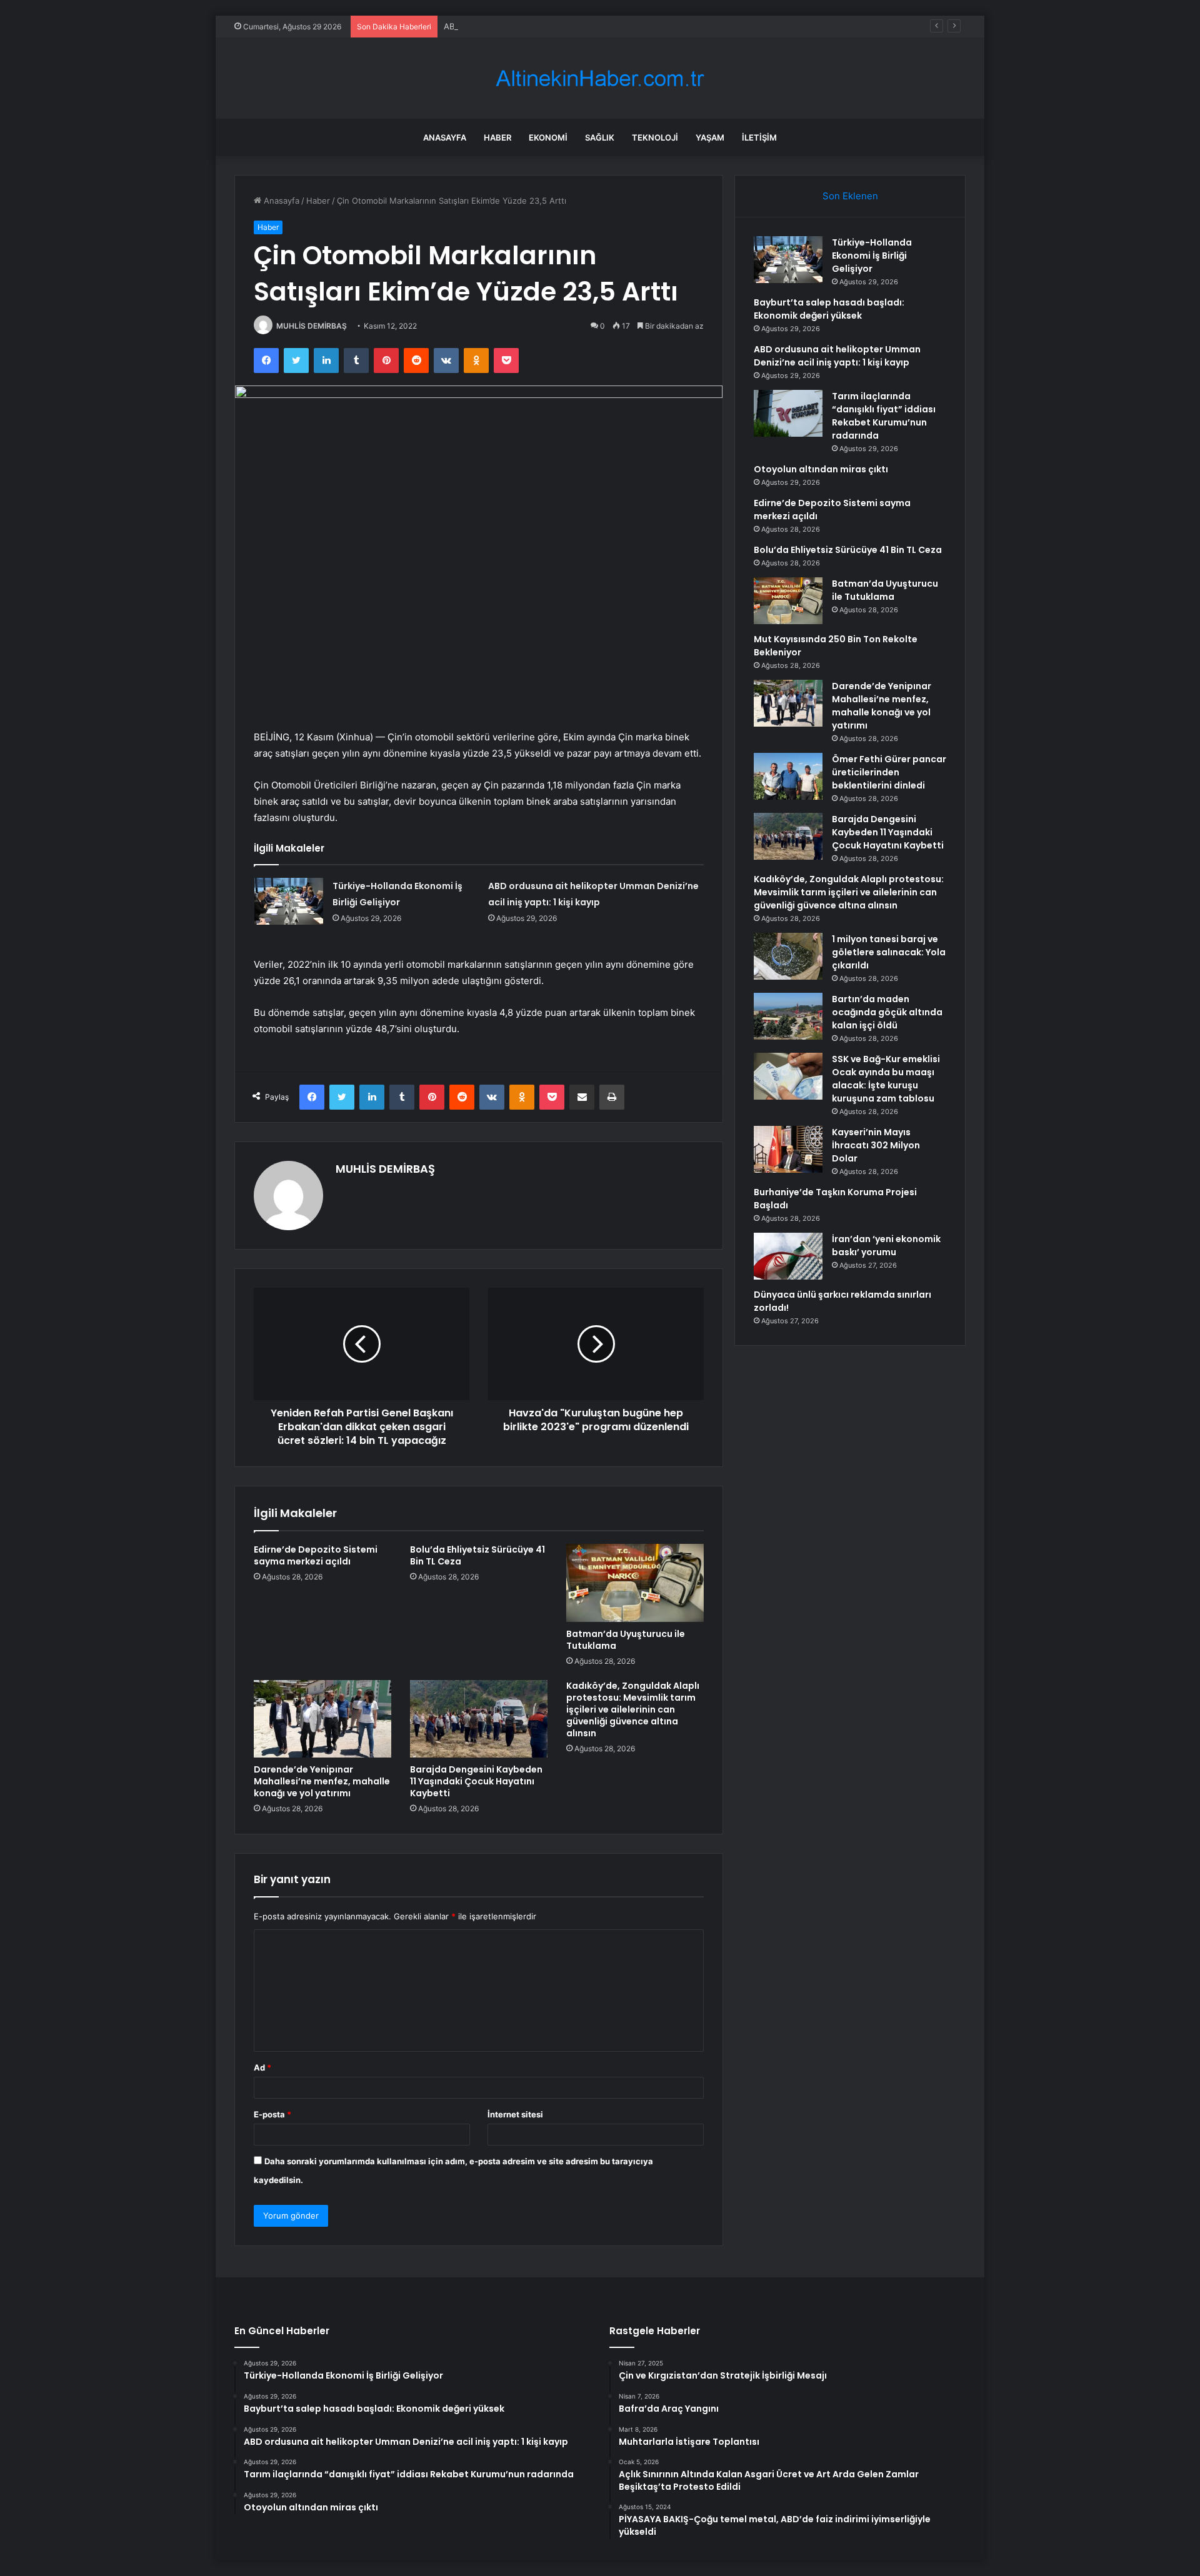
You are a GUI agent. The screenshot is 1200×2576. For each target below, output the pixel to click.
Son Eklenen (850, 196)
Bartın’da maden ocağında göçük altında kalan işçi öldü (887, 1012)
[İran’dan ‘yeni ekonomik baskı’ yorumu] (788, 1256)
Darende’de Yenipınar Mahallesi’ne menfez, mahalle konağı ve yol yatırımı (322, 1781)
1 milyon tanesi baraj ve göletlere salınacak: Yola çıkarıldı (889, 952)
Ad (262, 2067)
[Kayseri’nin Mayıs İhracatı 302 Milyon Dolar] (788, 1149)
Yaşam (710, 137)
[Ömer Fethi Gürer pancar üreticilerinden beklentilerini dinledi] (788, 776)
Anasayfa (445, 137)
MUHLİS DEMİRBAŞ (312, 326)
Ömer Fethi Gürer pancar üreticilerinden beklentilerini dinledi (889, 772)
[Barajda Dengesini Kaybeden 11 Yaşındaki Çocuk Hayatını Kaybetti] (479, 1719)
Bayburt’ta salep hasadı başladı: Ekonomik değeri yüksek (829, 309)
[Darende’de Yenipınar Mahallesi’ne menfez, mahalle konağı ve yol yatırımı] (322, 1719)
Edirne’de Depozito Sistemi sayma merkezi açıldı (316, 1555)
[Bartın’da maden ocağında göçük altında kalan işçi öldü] (788, 1016)
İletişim (759, 137)
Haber (497, 137)
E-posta (272, 2114)
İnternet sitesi (515, 2114)
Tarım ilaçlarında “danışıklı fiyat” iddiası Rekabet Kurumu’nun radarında (884, 416)
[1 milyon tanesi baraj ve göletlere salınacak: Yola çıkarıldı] (788, 956)
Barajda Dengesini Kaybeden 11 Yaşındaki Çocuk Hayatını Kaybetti (476, 1781)
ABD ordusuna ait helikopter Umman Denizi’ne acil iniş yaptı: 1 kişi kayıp (582, 26)
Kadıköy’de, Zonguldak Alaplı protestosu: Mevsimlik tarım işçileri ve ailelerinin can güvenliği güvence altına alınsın (633, 1709)
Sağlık (600, 137)
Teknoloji (655, 137)
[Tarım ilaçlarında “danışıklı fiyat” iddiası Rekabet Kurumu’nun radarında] (788, 413)
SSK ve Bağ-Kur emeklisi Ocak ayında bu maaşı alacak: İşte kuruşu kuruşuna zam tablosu (886, 1079)
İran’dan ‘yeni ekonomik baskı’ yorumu (886, 1246)
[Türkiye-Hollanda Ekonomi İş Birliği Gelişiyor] (289, 901)
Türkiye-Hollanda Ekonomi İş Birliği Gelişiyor (872, 256)
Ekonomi (548, 137)
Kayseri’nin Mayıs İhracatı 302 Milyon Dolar (876, 1145)
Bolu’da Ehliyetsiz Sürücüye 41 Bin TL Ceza (477, 1555)
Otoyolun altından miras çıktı (821, 469)
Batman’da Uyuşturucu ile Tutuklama (626, 1640)
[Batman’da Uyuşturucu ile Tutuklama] (635, 1583)
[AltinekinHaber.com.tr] (600, 78)
